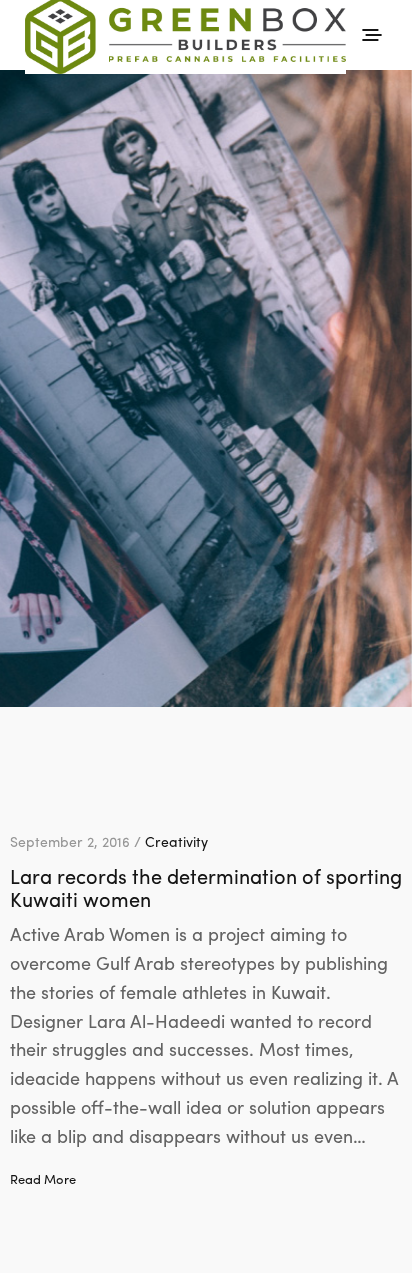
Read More (43, 1179)
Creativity (176, 841)
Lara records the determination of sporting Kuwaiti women (206, 887)
